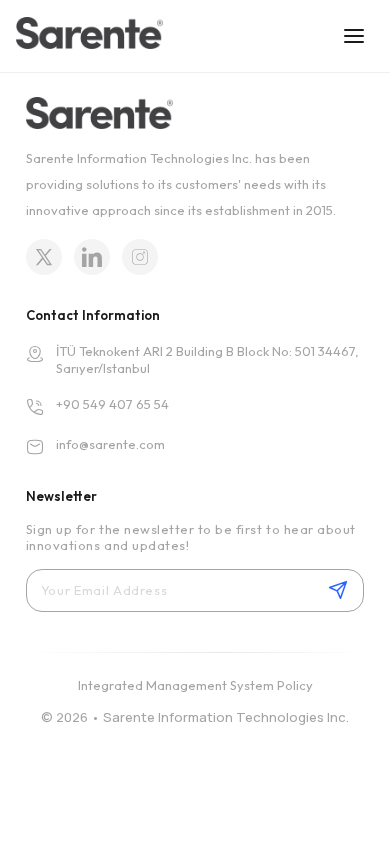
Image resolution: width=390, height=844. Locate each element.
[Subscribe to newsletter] (338, 590)
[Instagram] (140, 257)
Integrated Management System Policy (195, 685)
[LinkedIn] (92, 257)
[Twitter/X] (44, 257)
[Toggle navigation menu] (354, 36)
